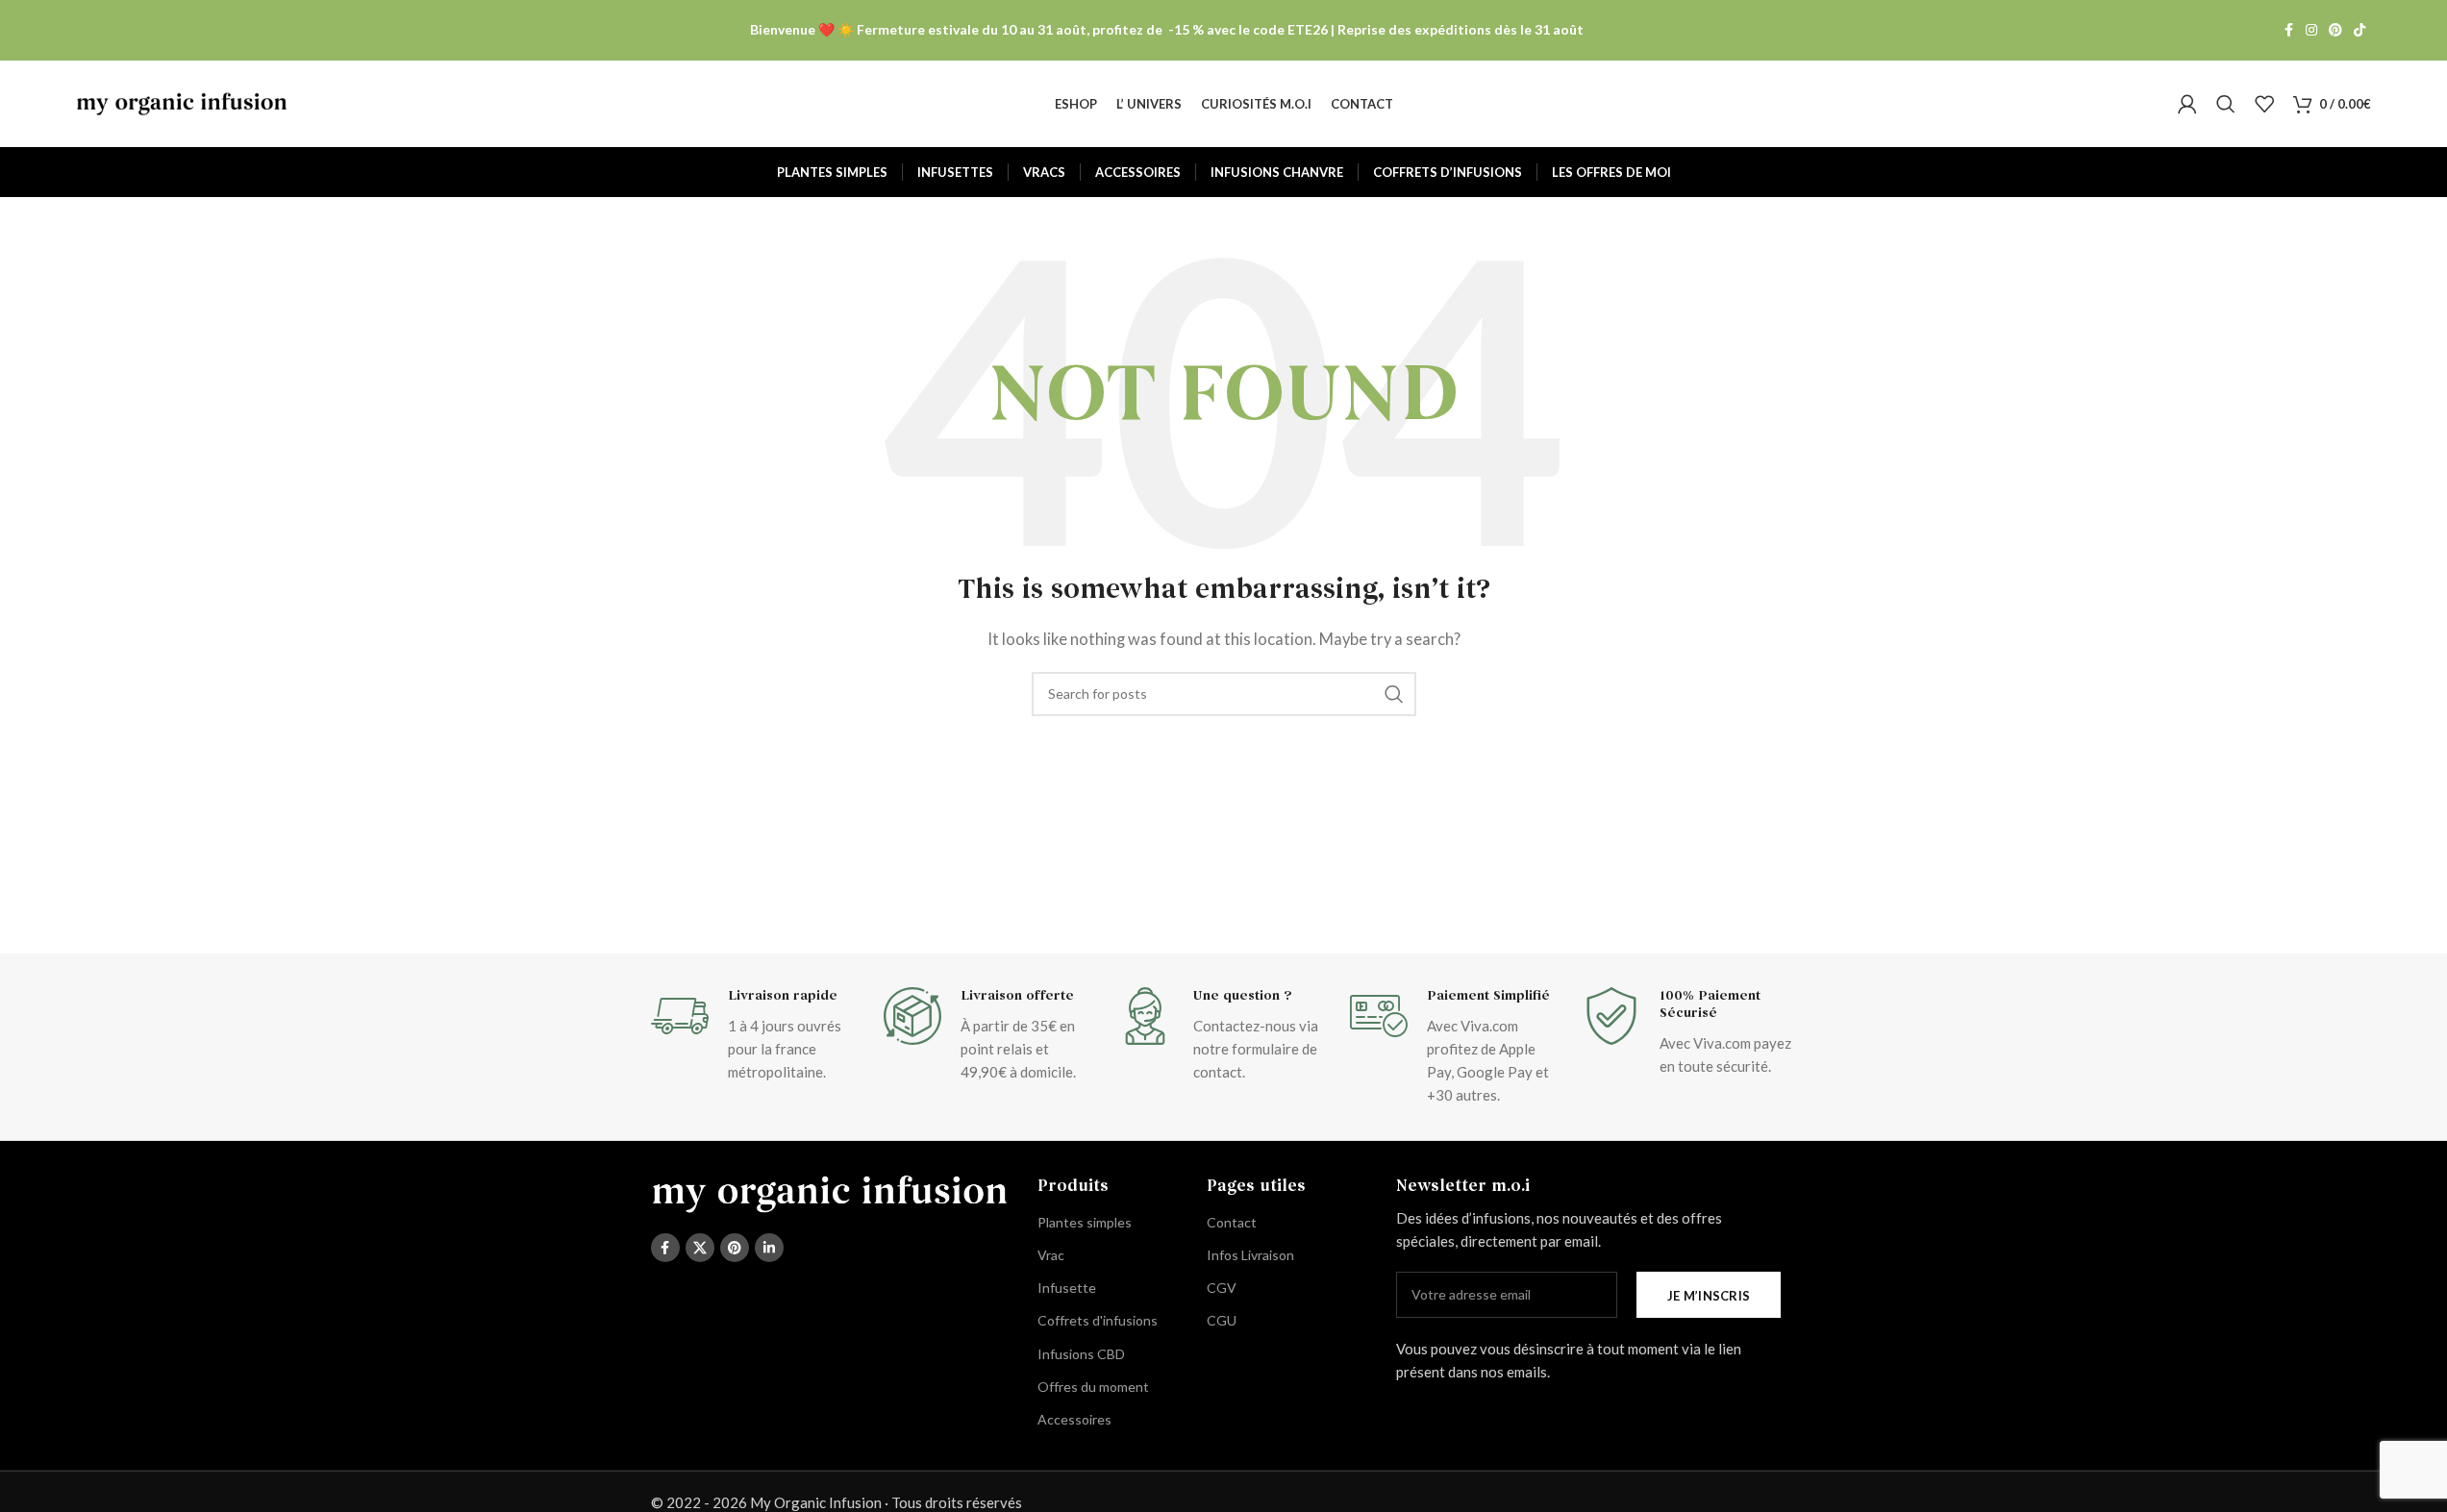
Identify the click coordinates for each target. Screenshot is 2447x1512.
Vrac (1051, 1255)
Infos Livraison (1250, 1255)
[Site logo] (182, 102)
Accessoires (1074, 1419)
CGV (1222, 1288)
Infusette (1067, 1288)
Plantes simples (1085, 1222)
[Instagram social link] (2311, 30)
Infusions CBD (1081, 1354)
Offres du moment (1093, 1387)
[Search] (2226, 104)
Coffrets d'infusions (1098, 1320)
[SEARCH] (1394, 694)
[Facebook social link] (2288, 30)
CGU (1222, 1320)
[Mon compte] (2187, 104)
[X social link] (700, 1248)
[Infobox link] (758, 1035)
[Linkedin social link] (769, 1248)
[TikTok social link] (2360, 30)
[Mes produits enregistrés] (2264, 104)
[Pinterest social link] (2335, 30)
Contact (1232, 1222)
